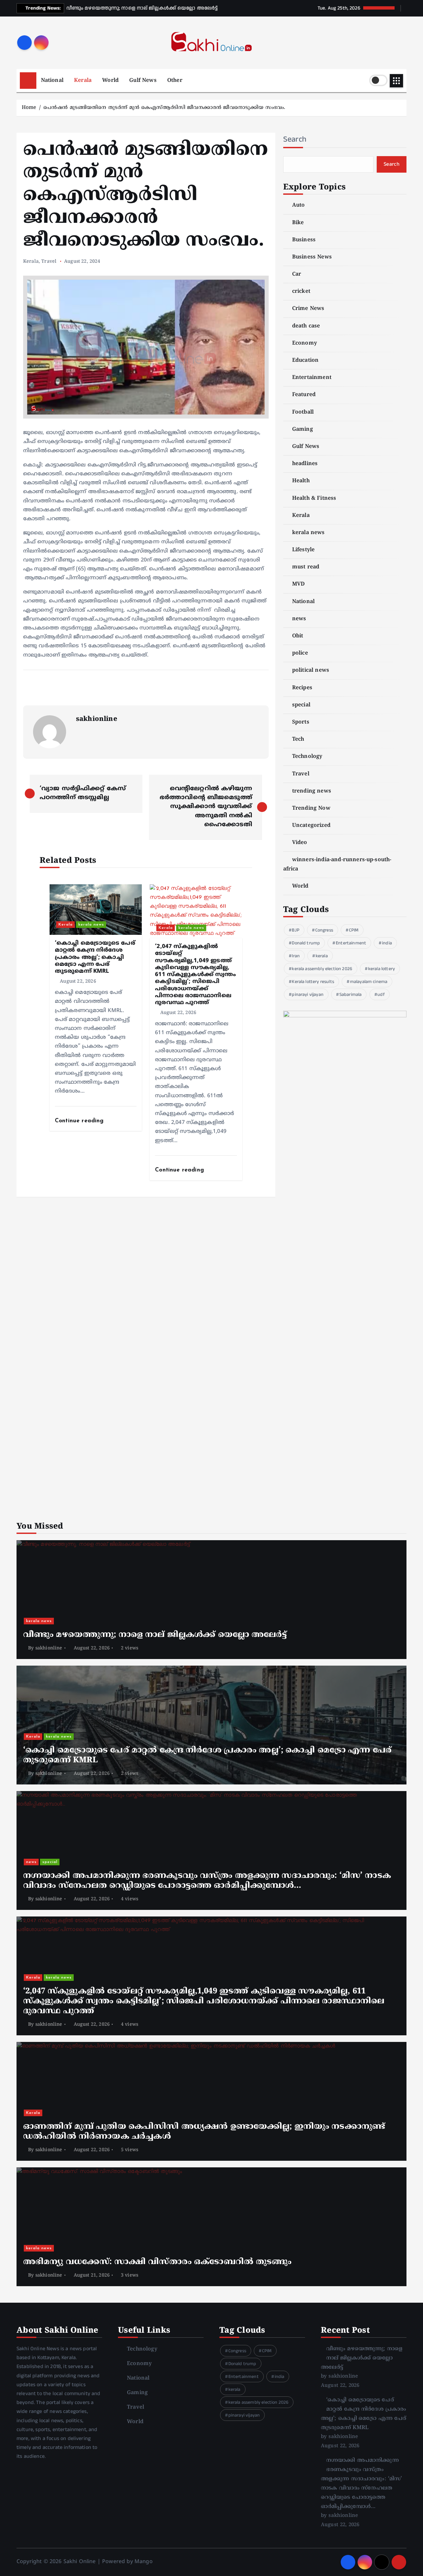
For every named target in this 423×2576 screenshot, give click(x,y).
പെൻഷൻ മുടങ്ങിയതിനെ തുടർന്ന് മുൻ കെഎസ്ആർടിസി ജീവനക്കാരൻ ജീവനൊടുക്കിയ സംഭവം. (164, 108)
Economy (305, 343)
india (387, 943)
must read (306, 567)
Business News (312, 257)
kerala (322, 956)
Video (300, 843)
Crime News (308, 309)
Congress (324, 930)
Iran (296, 956)
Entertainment (312, 378)
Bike (298, 223)
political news (311, 670)
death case (306, 326)
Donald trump (306, 943)
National (52, 81)
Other (175, 81)
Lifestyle (303, 550)
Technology (307, 757)
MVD (298, 584)
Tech (298, 739)
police (300, 653)
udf (381, 995)
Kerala (83, 81)
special (301, 705)
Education (305, 360)
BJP (295, 930)
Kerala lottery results (313, 982)
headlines (305, 464)
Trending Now (311, 808)
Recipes (302, 688)
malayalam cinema (369, 982)
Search (295, 139)
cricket (301, 291)
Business (304, 240)
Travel (49, 262)
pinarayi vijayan (308, 995)
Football (303, 412)
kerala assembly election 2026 (322, 969)
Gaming (303, 429)
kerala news (91, 925)
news (299, 619)
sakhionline (97, 719)
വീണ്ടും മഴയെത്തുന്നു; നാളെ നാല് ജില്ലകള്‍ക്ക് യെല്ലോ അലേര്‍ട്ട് (362, 2358)
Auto (299, 205)
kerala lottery (382, 969)
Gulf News (143, 81)
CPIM (354, 930)
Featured (304, 395)
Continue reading (80, 1121)
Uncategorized (311, 826)
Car (297, 274)
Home (29, 108)
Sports (301, 722)
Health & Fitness (314, 498)
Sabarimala (351, 995)
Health (301, 481)
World (110, 81)
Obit (298, 636)
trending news (312, 791)
